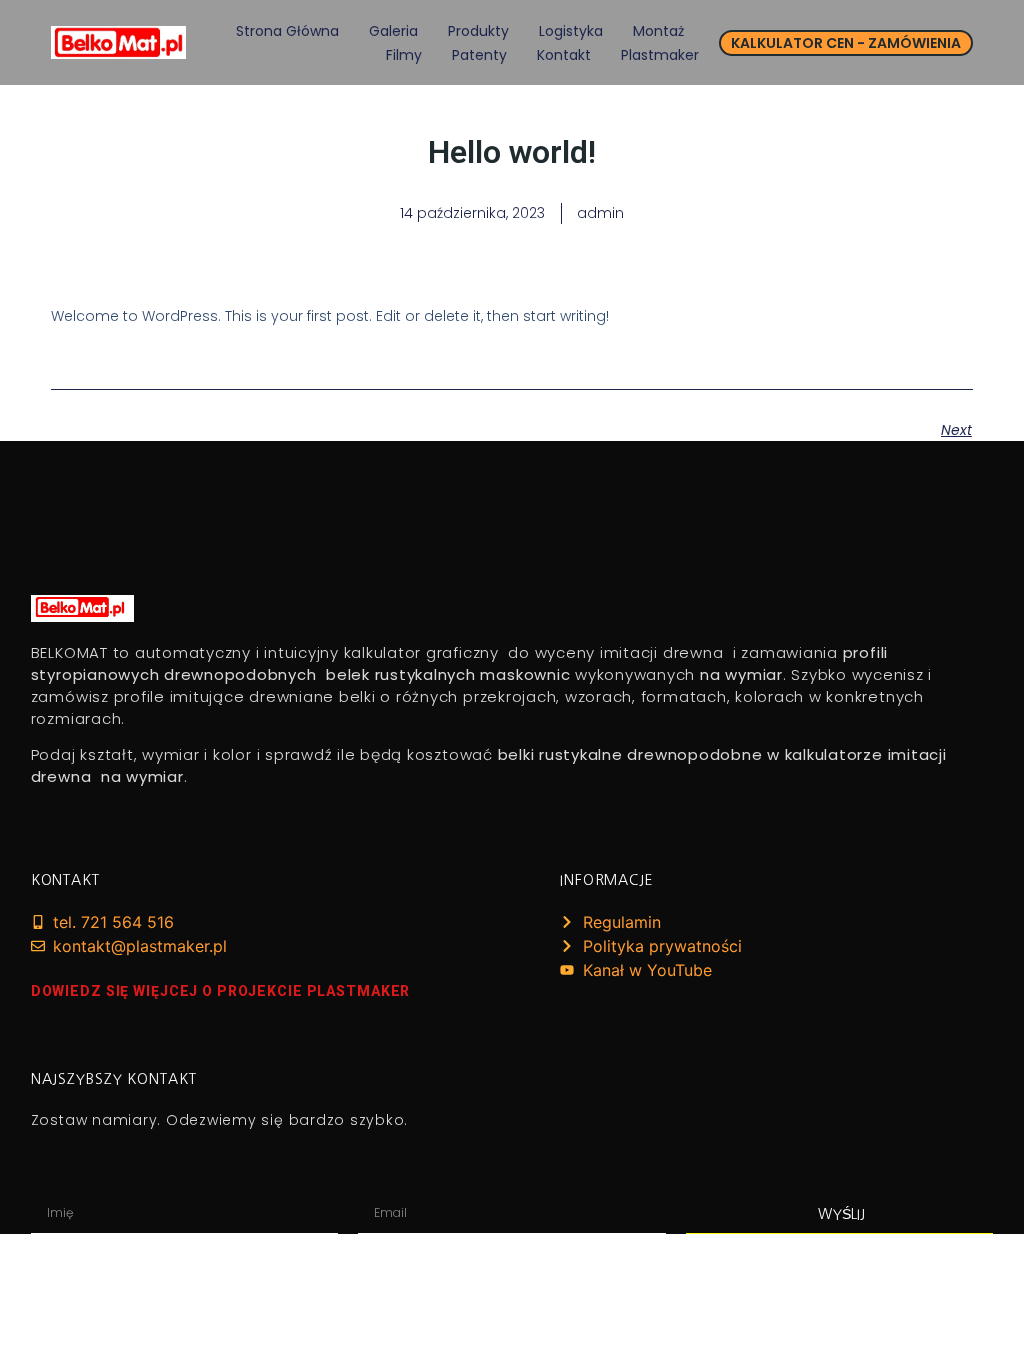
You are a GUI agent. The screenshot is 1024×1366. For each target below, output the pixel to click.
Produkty (478, 31)
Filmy (404, 55)
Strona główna (287, 31)
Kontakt (564, 55)
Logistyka (571, 31)
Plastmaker (660, 55)
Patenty (479, 55)
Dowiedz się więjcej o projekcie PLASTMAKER (221, 991)
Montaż (658, 31)
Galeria (393, 31)
